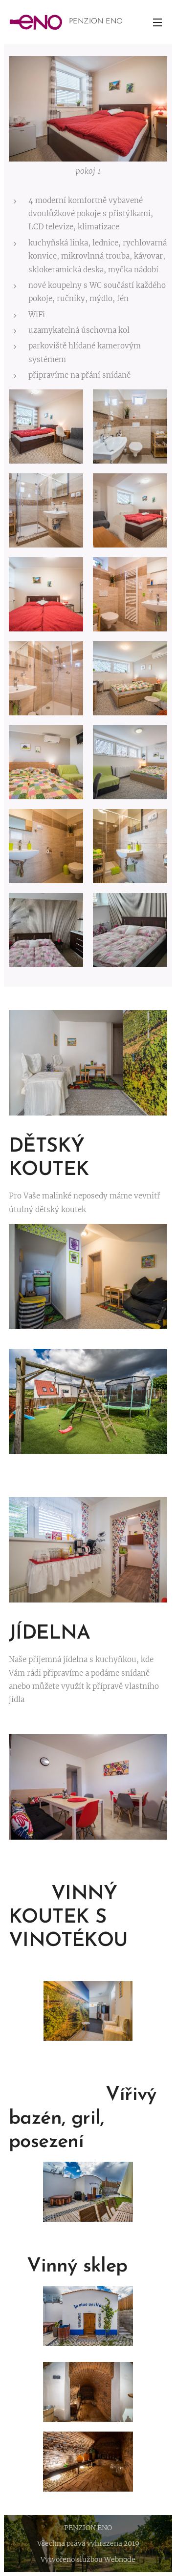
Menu (157, 22)
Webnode (120, 2559)
